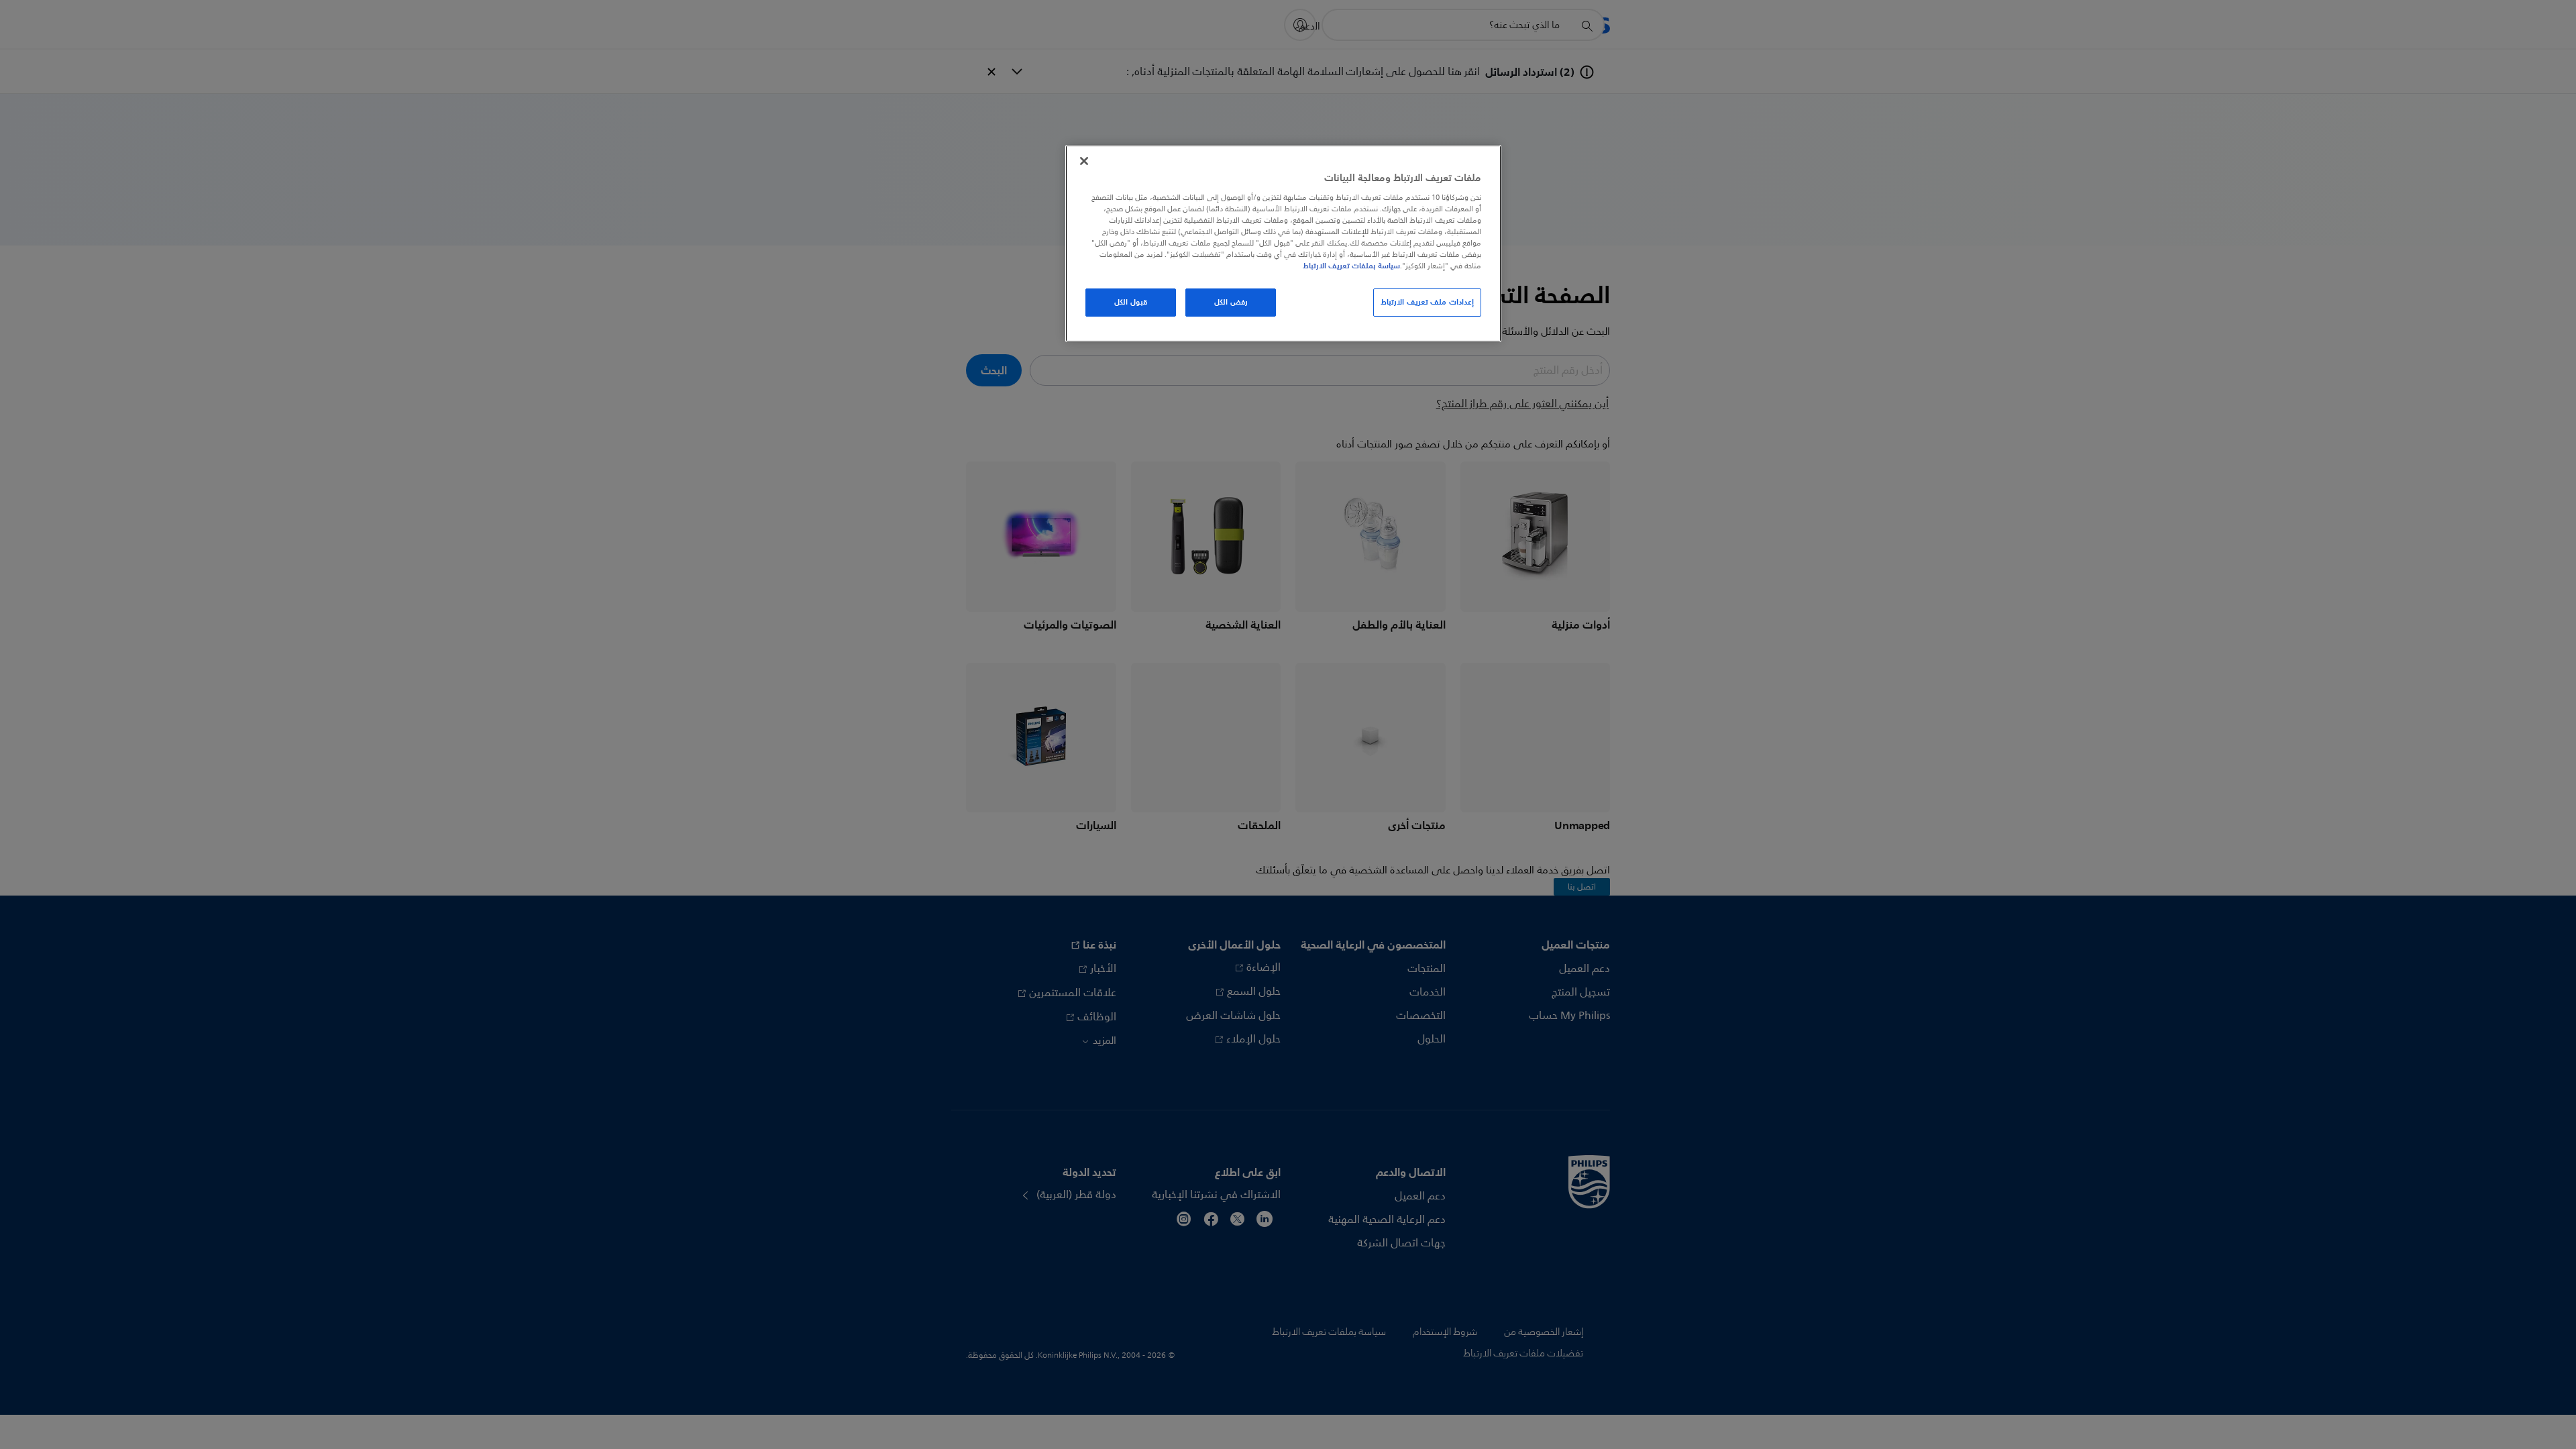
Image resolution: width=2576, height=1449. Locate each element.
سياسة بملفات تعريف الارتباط (1351, 266)
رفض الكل (1231, 302)
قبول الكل (1131, 302)
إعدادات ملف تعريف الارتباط (1427, 302)
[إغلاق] (1084, 161)
